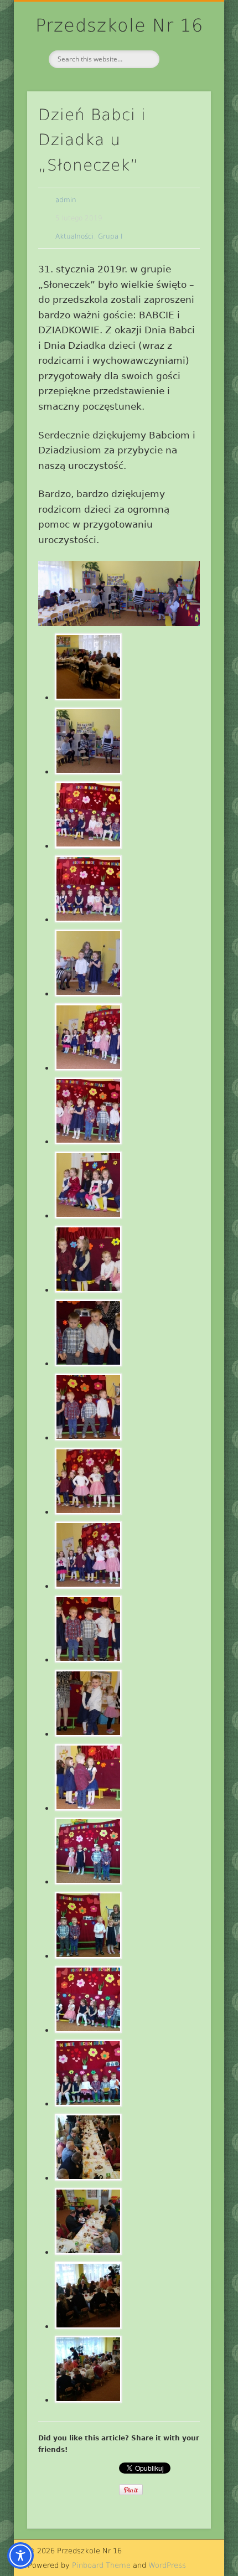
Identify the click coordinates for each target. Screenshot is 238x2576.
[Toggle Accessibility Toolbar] (20, 2556)
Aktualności (74, 236)
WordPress (167, 2565)
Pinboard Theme (101, 2565)
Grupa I (110, 236)
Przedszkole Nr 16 (119, 25)
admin (66, 200)
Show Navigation (184, 99)
